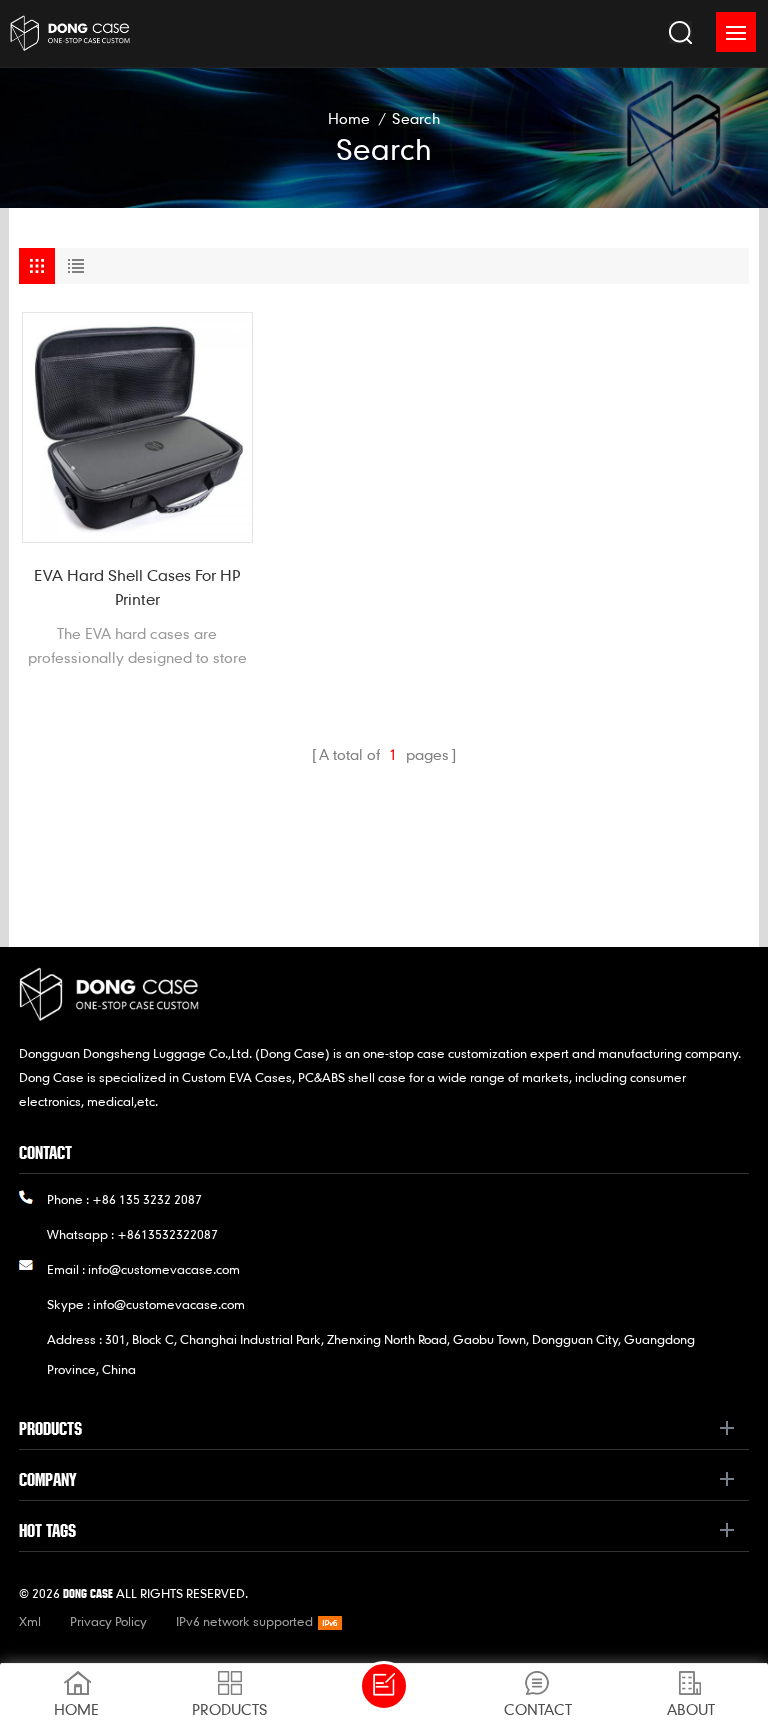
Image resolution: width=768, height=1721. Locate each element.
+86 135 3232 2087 (147, 1199)
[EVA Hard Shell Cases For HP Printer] (137, 427)
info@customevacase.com (164, 1269)
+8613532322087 (167, 1234)
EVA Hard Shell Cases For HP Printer (137, 587)
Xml (30, 1621)
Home (349, 118)
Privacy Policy (108, 1621)
